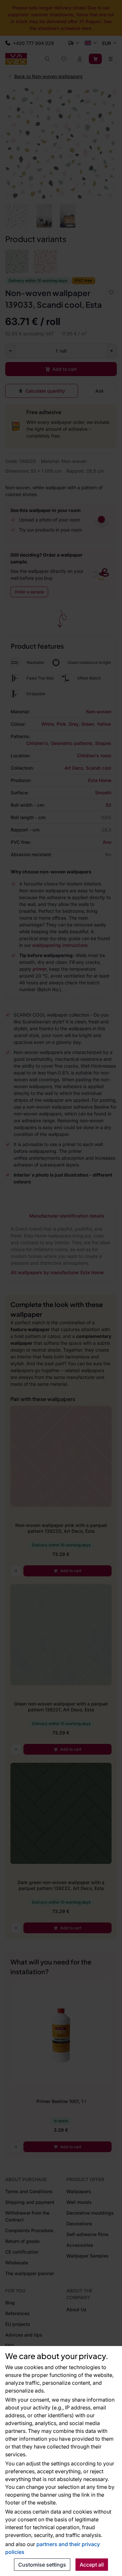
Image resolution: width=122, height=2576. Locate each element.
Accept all (92, 2565)
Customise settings (42, 2565)
